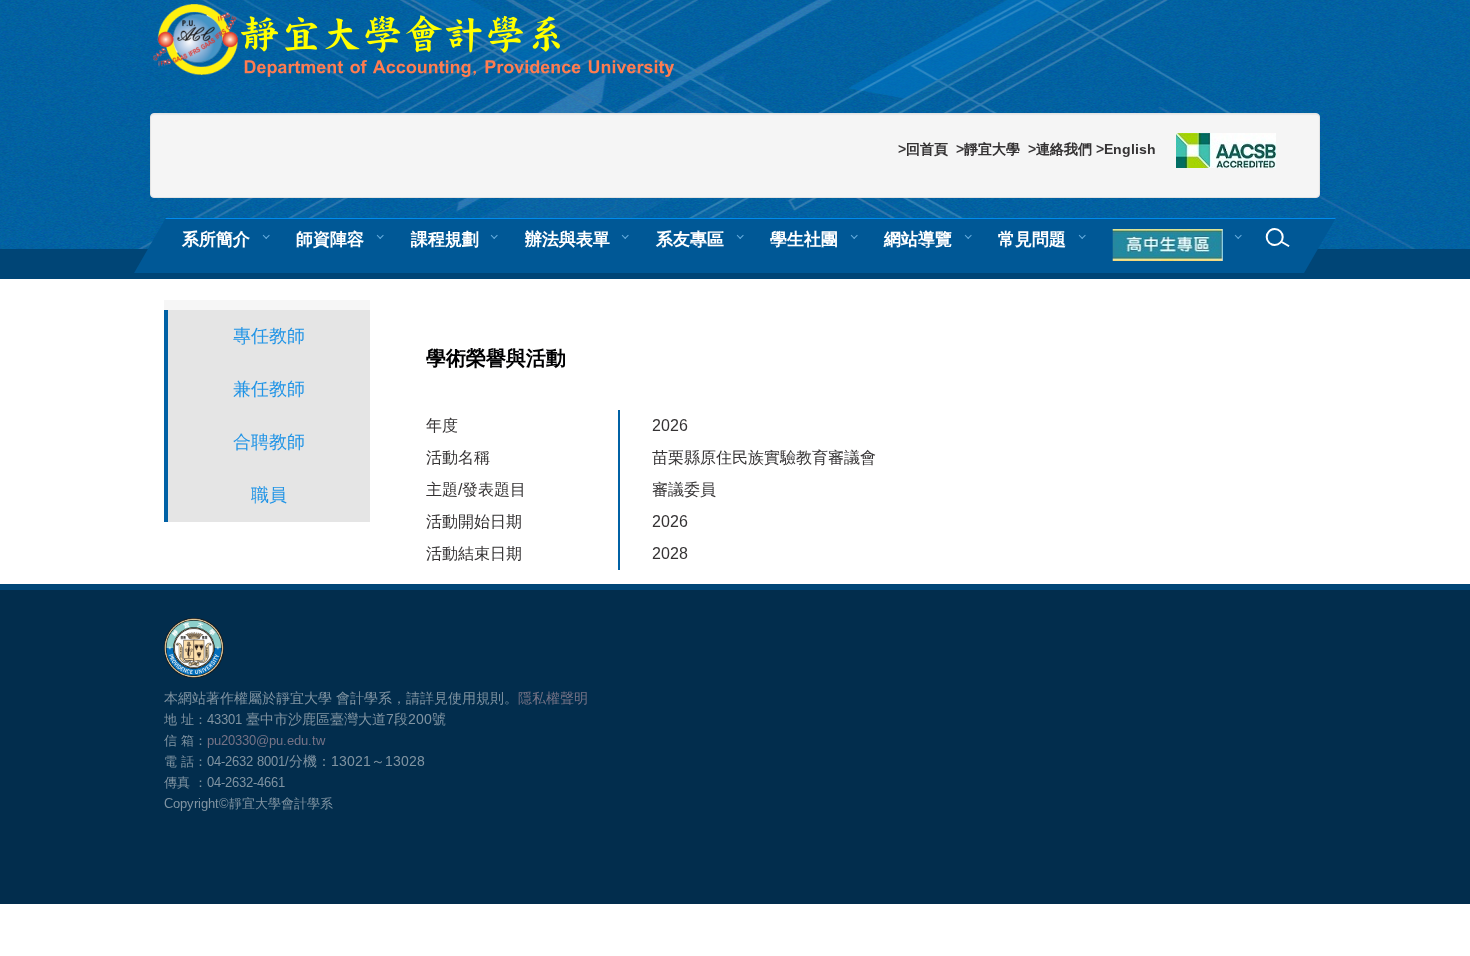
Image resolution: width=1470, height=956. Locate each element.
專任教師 (269, 336)
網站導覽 (918, 239)
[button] (1171, 246)
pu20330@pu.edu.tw (266, 740)
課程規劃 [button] (445, 239)
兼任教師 (269, 389)
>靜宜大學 (988, 149)
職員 (269, 495)
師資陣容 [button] (330, 239)
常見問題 (1032, 239)
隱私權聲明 (553, 698)
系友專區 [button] (690, 239)
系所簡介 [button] (216, 239)
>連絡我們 (1060, 149)
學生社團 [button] (804, 239)
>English (1126, 149)
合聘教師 (269, 442)
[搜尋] (1278, 238)
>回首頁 (923, 149)
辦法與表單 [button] (567, 239)
